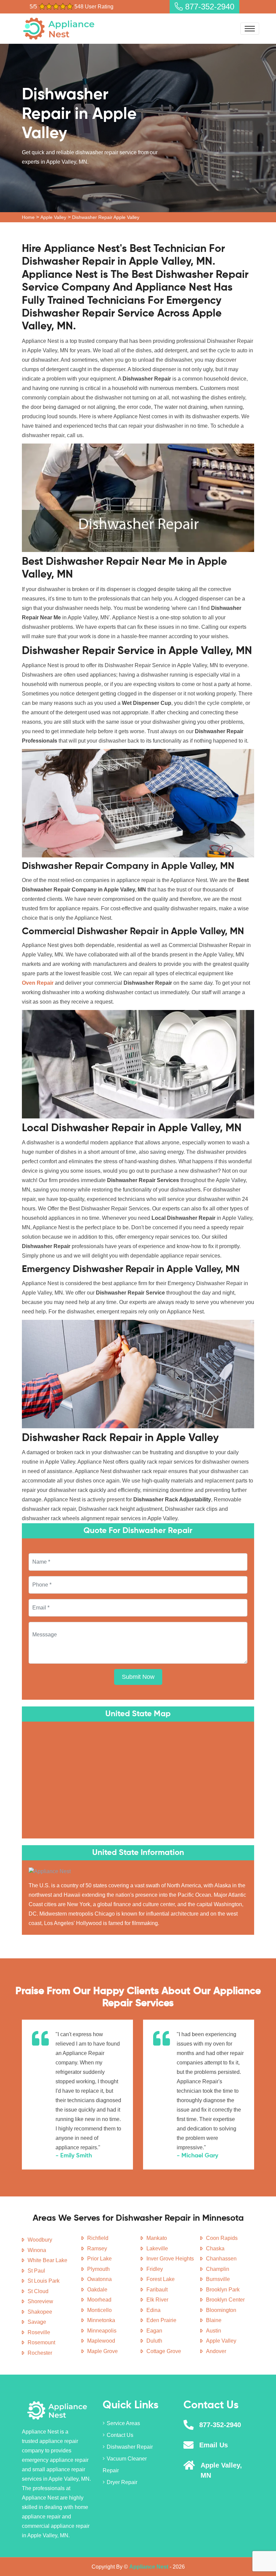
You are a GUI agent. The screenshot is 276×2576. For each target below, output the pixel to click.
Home (28, 217)
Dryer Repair (122, 2482)
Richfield (98, 2238)
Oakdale (97, 2290)
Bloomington (221, 2310)
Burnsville (218, 2279)
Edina (153, 2310)
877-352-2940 (209, 7)
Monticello (99, 2310)
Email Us (214, 2445)
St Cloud (38, 2291)
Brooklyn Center (225, 2300)
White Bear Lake (47, 2260)
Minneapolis (102, 2331)
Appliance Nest (149, 2567)
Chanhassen (221, 2259)
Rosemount (41, 2342)
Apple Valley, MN (221, 2470)
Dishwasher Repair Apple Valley (106, 217)
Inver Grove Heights (170, 2259)
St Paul (36, 2271)
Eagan (154, 2331)
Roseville (39, 2332)
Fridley (155, 2269)
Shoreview (40, 2301)
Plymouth (98, 2269)
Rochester (40, 2353)
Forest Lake (161, 2279)
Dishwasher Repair (130, 2447)
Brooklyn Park (223, 2290)
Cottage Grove (164, 2351)
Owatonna (99, 2279)
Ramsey (97, 2248)
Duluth (154, 2341)
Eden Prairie (161, 2320)
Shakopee (40, 2312)
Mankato (157, 2238)
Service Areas (123, 2423)
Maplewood (101, 2341)
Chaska (215, 2248)
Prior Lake (99, 2259)
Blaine (214, 2320)
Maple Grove (102, 2351)
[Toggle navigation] (250, 29)
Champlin (218, 2269)
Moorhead (99, 2300)
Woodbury (40, 2240)
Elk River (157, 2300)
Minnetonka (101, 2320)
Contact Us (120, 2435)
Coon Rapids (222, 2238)
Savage (37, 2322)
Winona (37, 2250)
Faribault (157, 2290)
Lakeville (157, 2248)
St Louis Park (44, 2281)
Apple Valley (53, 217)
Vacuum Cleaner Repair (125, 2465)
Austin (214, 2331)
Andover (216, 2351)
